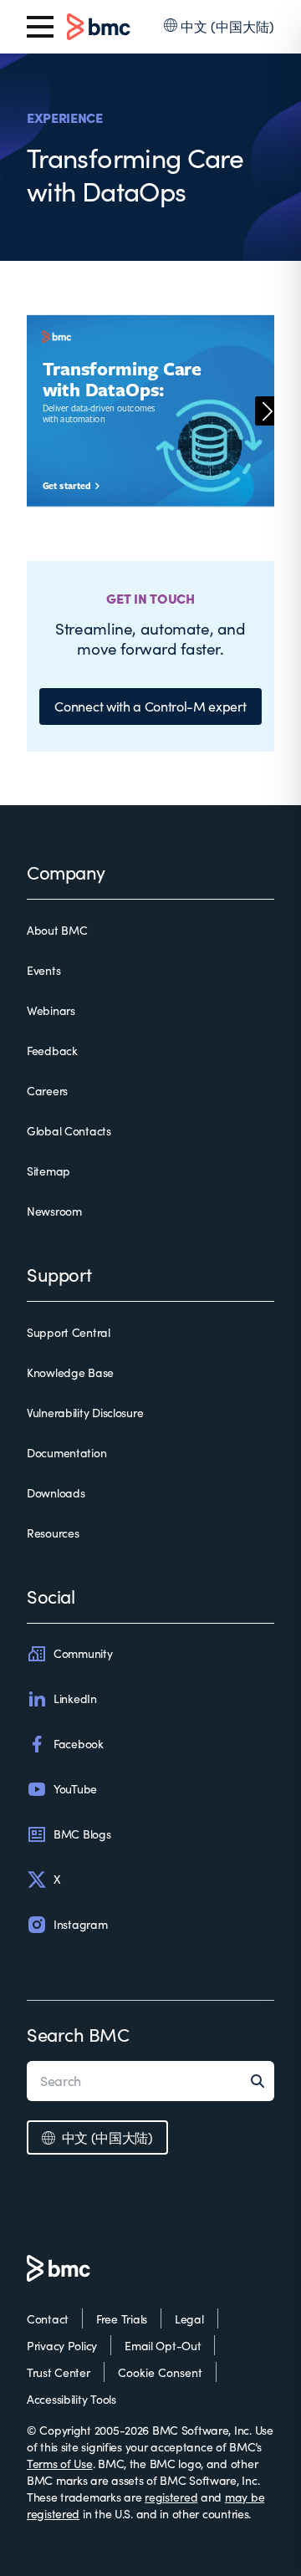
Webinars (51, 1010)
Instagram (80, 1924)
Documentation (66, 1453)
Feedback (52, 1051)
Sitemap (48, 1171)
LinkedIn (75, 1699)
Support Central (69, 1332)
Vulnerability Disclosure (85, 1413)
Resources (53, 1533)
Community (83, 1653)
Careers (47, 1091)
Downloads (56, 1493)
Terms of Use (60, 2464)
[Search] (263, 2081)
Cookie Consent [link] (160, 2372)
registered (171, 2497)
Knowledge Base (70, 1372)
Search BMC (78, 2034)
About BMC (57, 930)
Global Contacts (69, 1131)
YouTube (75, 1789)
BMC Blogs (82, 1834)
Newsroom (54, 1211)
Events (43, 970)
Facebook (79, 1744)
